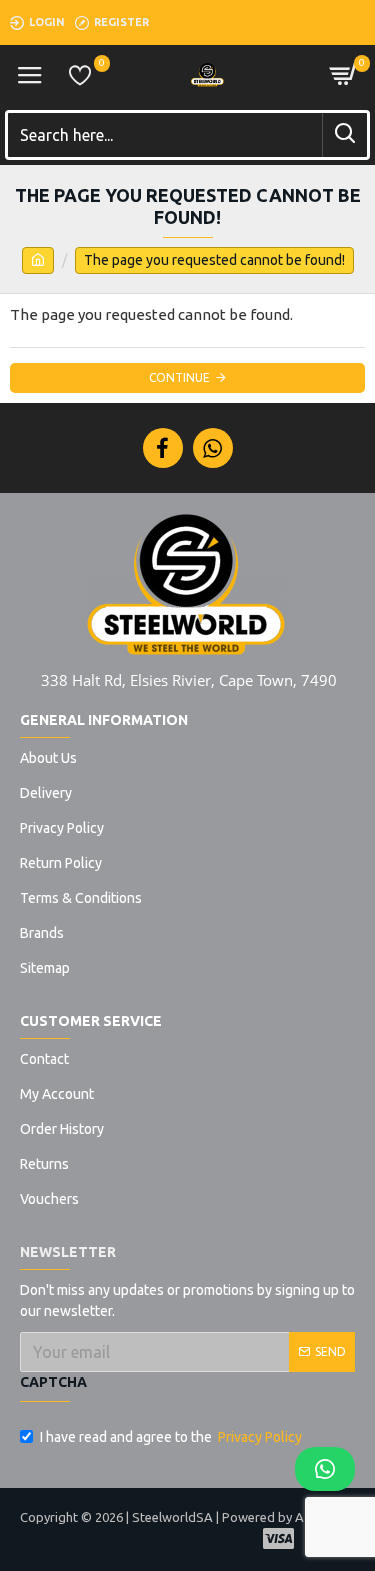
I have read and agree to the (171, 1437)
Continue (179, 377)
